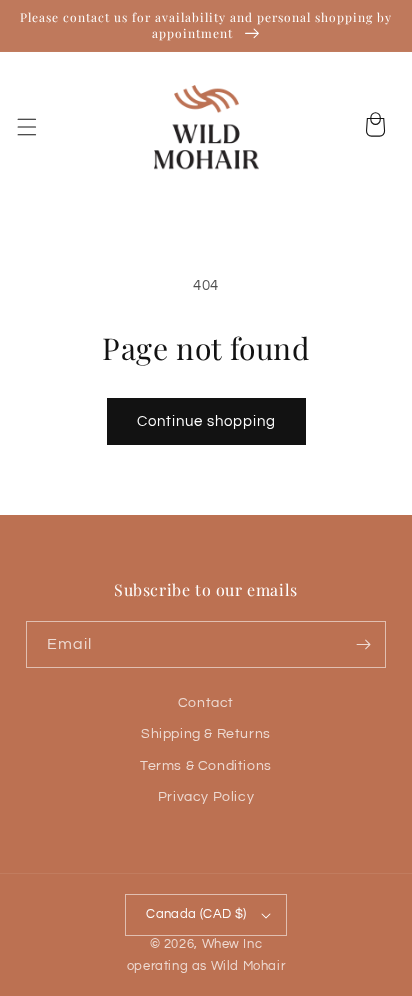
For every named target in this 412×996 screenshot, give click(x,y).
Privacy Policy (206, 797)
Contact (206, 703)
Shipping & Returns (206, 734)
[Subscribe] (363, 644)
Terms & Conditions (206, 766)
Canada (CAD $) (196, 914)
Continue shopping (206, 421)
